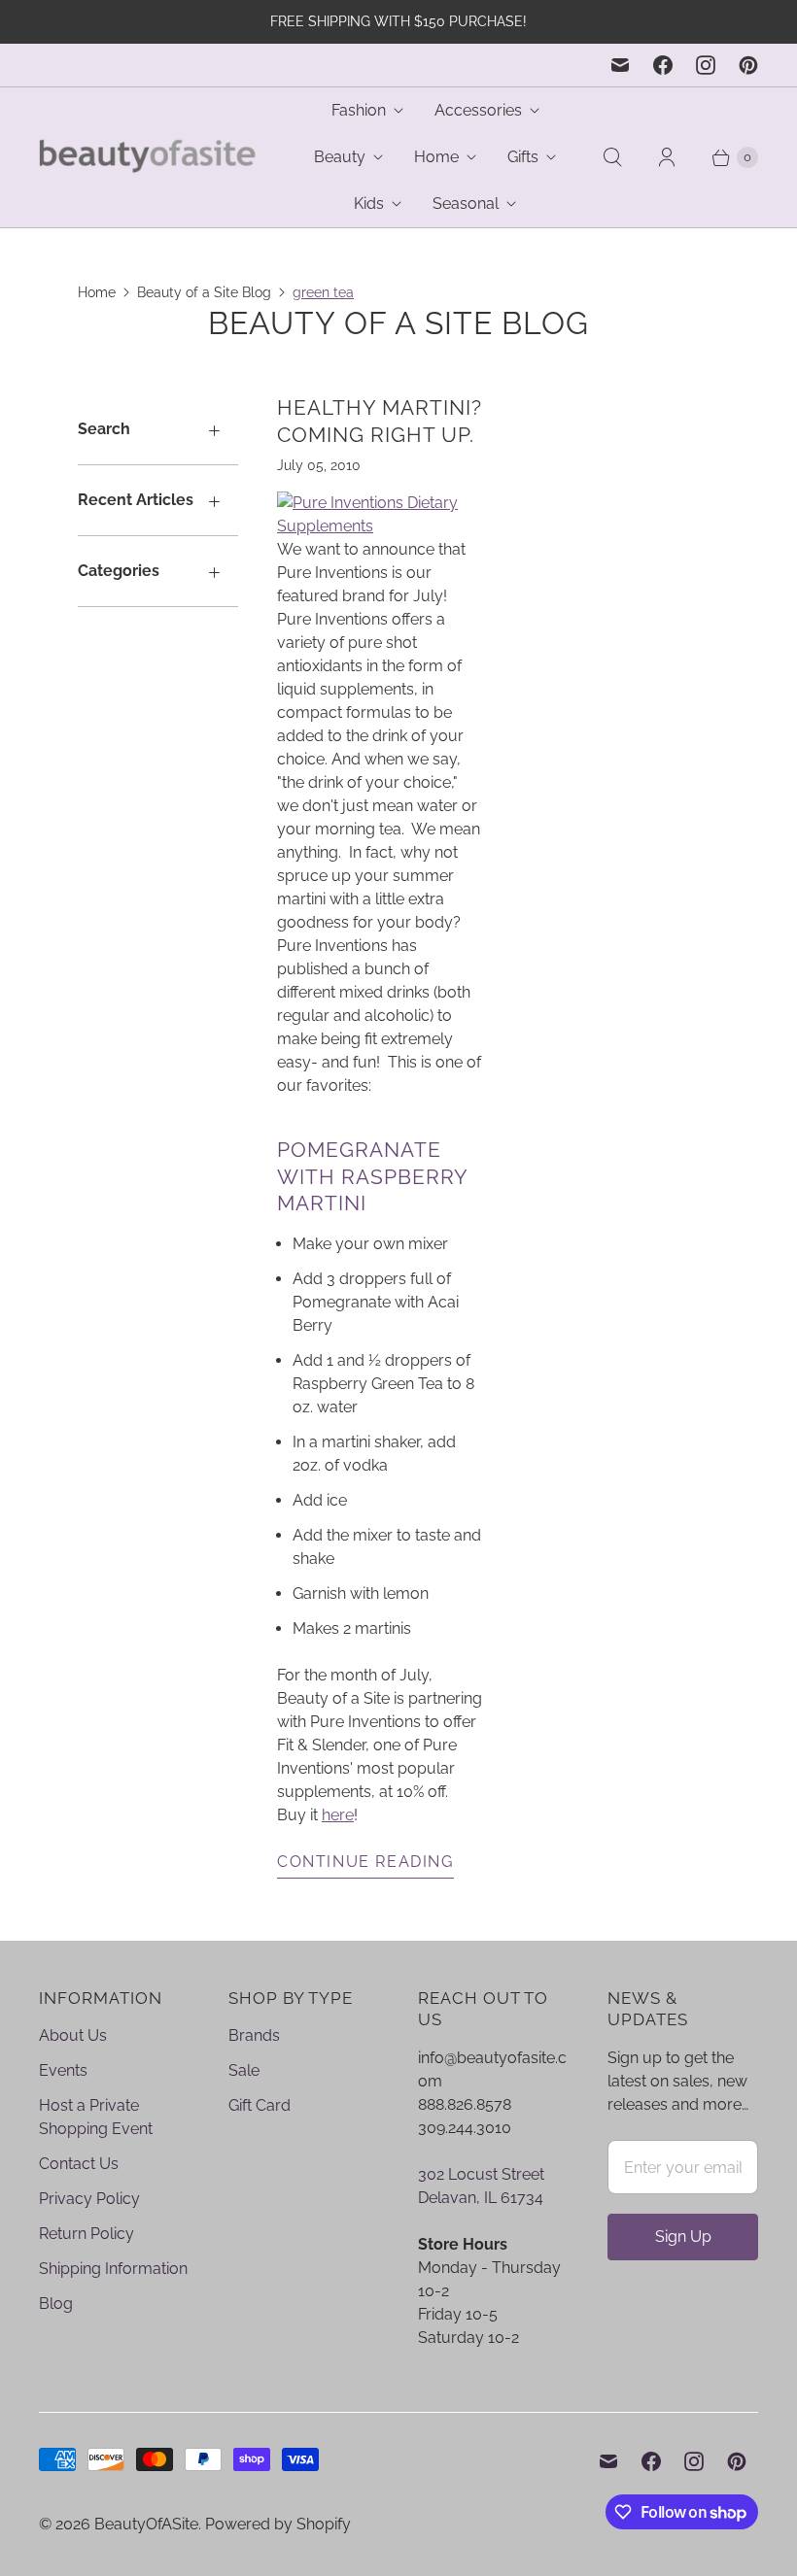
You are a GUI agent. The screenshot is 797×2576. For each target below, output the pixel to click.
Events (63, 2070)
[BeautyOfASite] (148, 158)
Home (436, 157)
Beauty (340, 157)
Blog (56, 2304)
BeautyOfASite (146, 2524)
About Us (73, 2035)
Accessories (478, 110)
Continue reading (365, 1862)
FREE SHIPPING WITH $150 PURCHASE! (398, 21)
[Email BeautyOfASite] (620, 65)
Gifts (523, 157)
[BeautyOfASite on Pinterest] (748, 65)
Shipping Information (113, 2269)
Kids (369, 203)
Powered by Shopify (278, 2524)
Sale (244, 2070)
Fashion (359, 110)
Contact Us (79, 2164)
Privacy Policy (89, 2199)
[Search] (612, 157)
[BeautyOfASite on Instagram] (706, 65)
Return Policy (87, 2234)
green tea (323, 292)
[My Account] (667, 157)
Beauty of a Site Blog (204, 292)
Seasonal (466, 203)
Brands (254, 2035)
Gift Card (260, 2105)
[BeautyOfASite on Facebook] (663, 65)
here (338, 1815)
